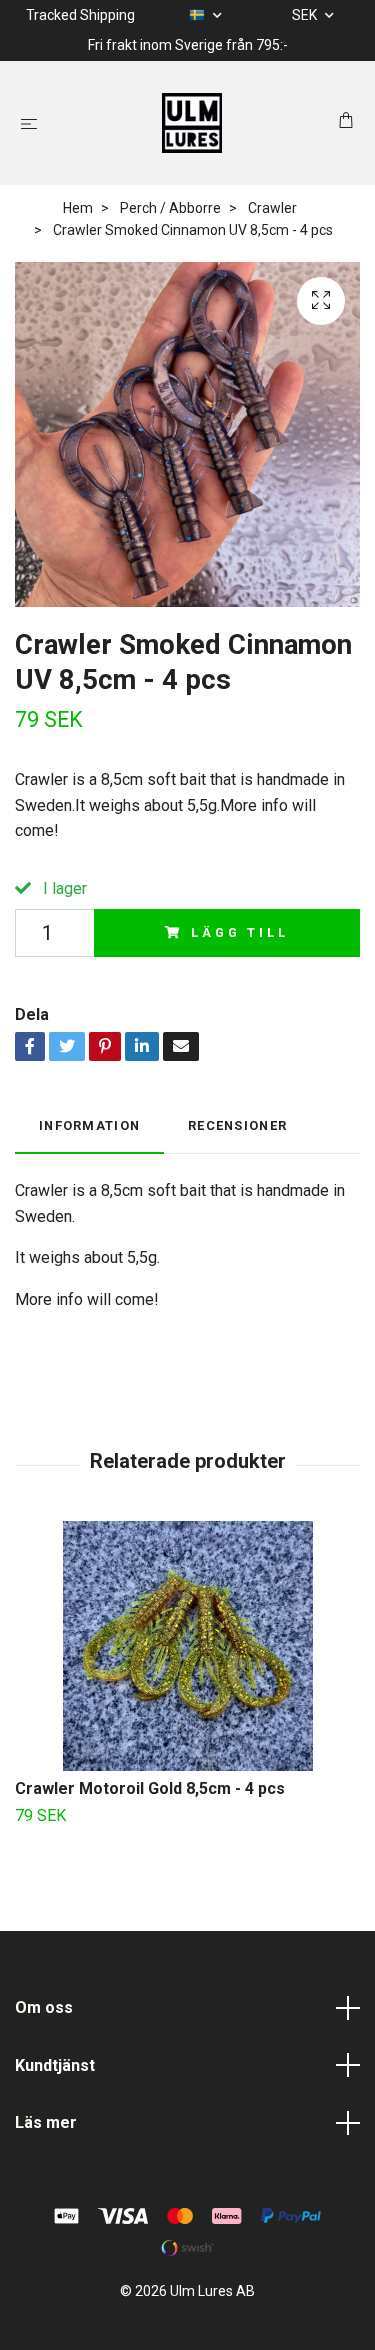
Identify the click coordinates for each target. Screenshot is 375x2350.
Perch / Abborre (170, 208)
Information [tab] (89, 1125)
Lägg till (240, 932)
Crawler (272, 208)
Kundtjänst (55, 2065)
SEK (306, 15)
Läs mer (46, 2122)
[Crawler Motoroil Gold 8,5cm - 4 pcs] (187, 1646)
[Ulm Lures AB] (191, 123)
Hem (78, 208)
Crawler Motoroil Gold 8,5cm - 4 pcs (150, 1788)
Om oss (44, 2007)
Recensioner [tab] (237, 1125)
